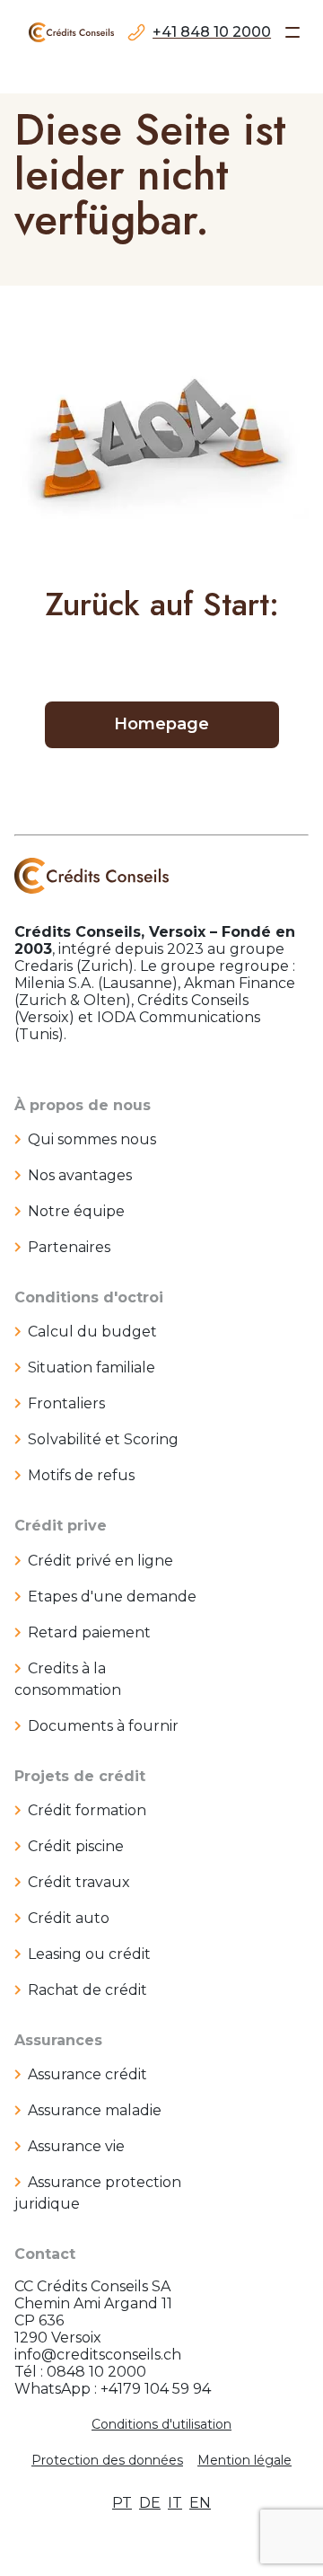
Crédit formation (87, 1810)
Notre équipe (76, 1211)
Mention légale (244, 2460)
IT (175, 2503)
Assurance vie (76, 2146)
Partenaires (69, 1247)
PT (122, 2503)
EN (200, 2503)
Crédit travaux (79, 1882)
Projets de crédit (80, 1776)
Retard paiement (89, 1632)
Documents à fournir (103, 1726)
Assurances (58, 2040)
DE (150, 2503)
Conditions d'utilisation (161, 2424)
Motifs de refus (81, 1475)
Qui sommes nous (92, 1139)
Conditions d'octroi (89, 1297)
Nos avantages (80, 1175)
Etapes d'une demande (112, 1597)
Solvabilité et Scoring (103, 1439)
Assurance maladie (95, 2110)
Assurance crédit (87, 2074)
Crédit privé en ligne (100, 1561)
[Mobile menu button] (292, 32)
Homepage (161, 724)
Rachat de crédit (87, 1990)
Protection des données (107, 2460)
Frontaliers (66, 1403)
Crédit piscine (76, 1846)
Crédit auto (69, 1918)
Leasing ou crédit (89, 1954)
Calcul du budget (92, 1332)
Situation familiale (92, 1367)
